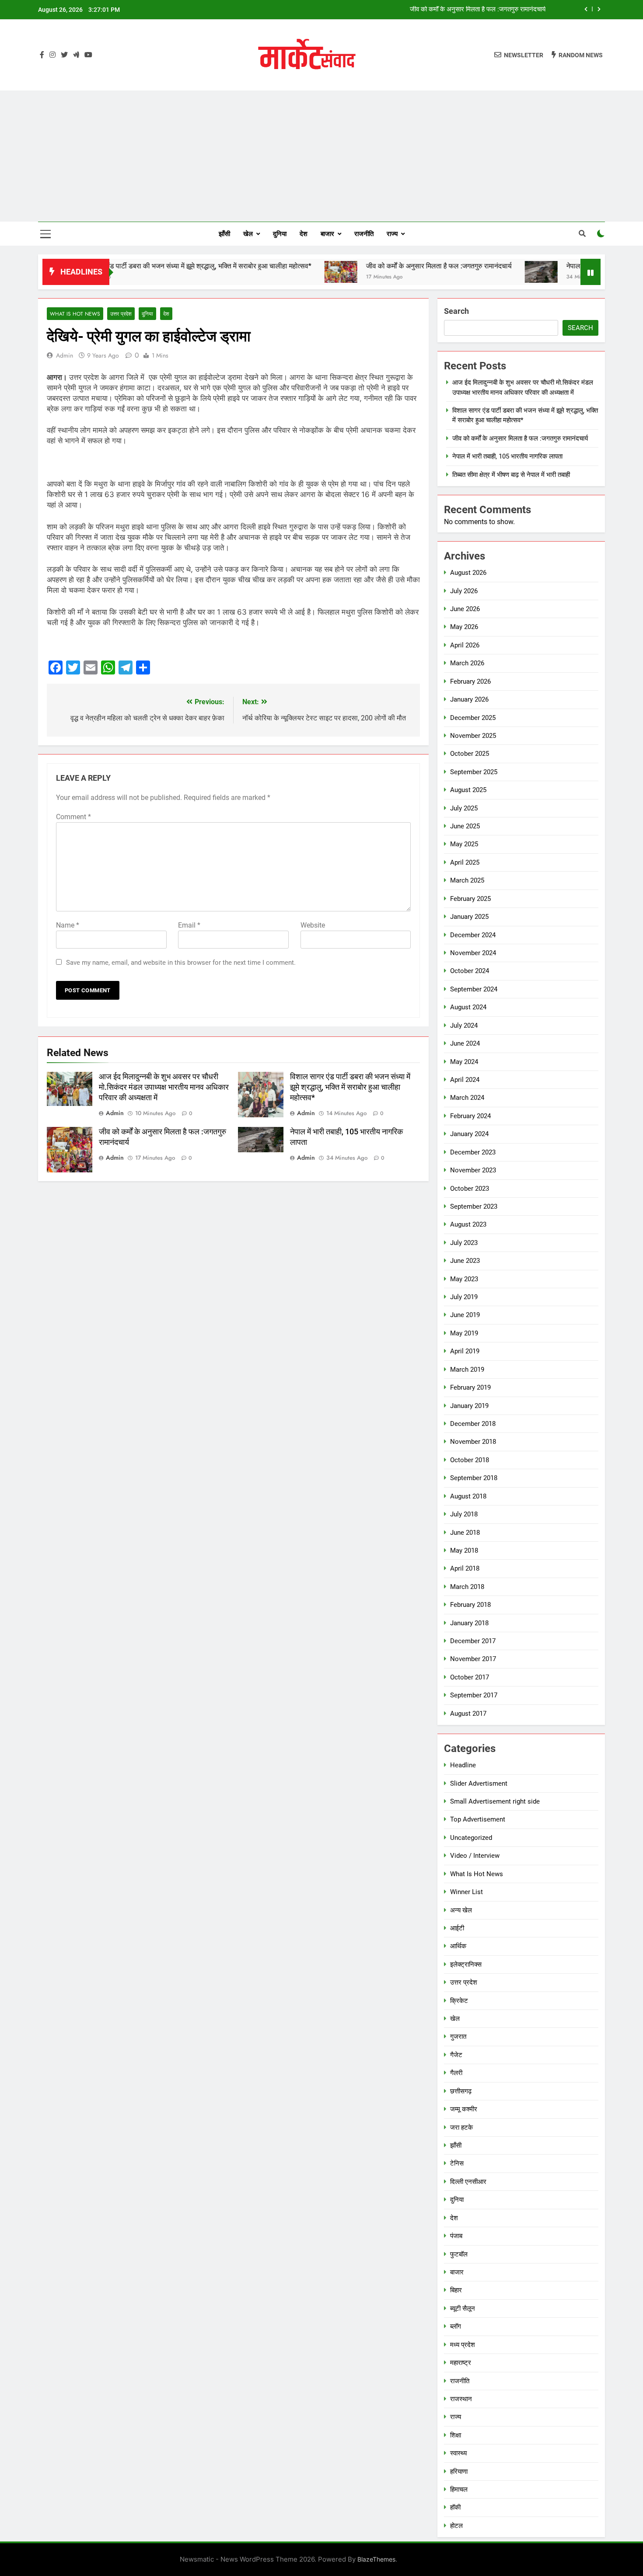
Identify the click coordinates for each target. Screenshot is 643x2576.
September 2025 (474, 772)
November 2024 (473, 953)
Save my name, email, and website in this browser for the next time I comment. (181, 963)
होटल (456, 2526)
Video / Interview (475, 1856)
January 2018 (469, 1623)
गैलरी (456, 2073)
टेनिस (457, 2163)
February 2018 (470, 1605)
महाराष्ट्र (461, 2363)
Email (189, 925)
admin (65, 355)
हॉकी (455, 2507)
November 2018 (473, 1442)
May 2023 (464, 1279)
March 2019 (467, 1370)
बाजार (327, 234)
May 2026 (464, 627)
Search (456, 311)
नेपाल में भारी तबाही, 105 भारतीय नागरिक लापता (490, 10)
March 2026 (467, 663)
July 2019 (464, 1297)
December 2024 (473, 935)
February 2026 (470, 681)
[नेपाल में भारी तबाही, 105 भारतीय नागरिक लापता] (470, 272)
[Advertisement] (321, 156)
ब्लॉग (456, 2326)
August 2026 (468, 573)
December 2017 (473, 1641)
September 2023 (474, 1206)
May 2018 (464, 1550)
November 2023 (473, 1170)
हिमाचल (459, 2489)
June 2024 (465, 1043)
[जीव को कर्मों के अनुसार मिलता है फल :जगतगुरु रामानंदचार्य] (270, 272)
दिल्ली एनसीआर (468, 2182)
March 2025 (467, 880)
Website (313, 925)
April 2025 (465, 862)
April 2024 (465, 1080)
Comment (73, 817)
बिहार (456, 2290)
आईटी (457, 1928)
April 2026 (465, 645)
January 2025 (469, 917)
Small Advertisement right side (495, 1801)
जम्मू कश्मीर (464, 2109)
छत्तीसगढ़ (461, 2091)
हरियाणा (459, 2472)
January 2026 (469, 699)
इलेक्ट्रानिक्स (466, 1964)
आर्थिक (458, 1946)
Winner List (467, 1892)
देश (304, 234)
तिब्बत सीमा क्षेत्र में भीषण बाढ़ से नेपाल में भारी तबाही (511, 475)
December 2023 (473, 1152)
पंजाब (456, 2236)
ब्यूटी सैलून (463, 2308)
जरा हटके (461, 2128)
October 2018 (470, 1460)
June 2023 (465, 1261)
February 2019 (470, 1387)
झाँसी (224, 234)
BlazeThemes (376, 2559)
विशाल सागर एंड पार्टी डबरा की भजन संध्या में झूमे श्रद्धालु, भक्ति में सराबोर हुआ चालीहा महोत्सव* (121, 266)
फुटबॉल (459, 2254)
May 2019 (464, 1333)
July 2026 (464, 591)
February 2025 (470, 899)
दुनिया (280, 234)
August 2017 (468, 1714)
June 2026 (465, 609)
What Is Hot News (75, 314)
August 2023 (468, 1224)
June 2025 (465, 826)
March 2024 (467, 1098)
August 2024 (468, 1007)
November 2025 (473, 736)
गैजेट (456, 2055)
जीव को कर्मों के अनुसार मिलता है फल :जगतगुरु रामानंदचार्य (368, 266)
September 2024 (474, 989)
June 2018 (465, 1533)
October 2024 (470, 971)
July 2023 (464, 1243)
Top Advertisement (478, 1819)
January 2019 (469, 1406)
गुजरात (458, 2037)
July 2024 (464, 1026)
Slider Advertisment (479, 1783)
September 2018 (474, 1478)
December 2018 (473, 1424)
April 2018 (465, 1568)
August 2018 (468, 1496)
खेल (248, 234)
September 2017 (474, 1695)
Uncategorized (471, 1838)
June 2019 (465, 1315)
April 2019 (465, 1351)
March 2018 (467, 1587)
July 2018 (464, 1514)
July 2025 (464, 808)
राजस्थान (461, 2399)
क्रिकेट (459, 2001)
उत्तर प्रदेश (121, 314)
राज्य (392, 234)
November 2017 (473, 1659)
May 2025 (464, 844)
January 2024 (469, 1134)
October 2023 (470, 1189)
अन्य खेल (461, 1910)
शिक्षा (456, 2435)
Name (68, 925)
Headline (463, 1765)
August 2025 (468, 790)
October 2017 (470, 1677)
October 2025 (470, 754)
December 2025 (473, 718)
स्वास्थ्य (458, 2453)
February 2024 (470, 1116)
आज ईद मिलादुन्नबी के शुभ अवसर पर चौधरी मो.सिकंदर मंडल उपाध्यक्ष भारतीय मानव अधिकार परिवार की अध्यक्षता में (164, 1087)
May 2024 (464, 1062)
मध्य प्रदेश (463, 2345)
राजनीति (364, 234)
